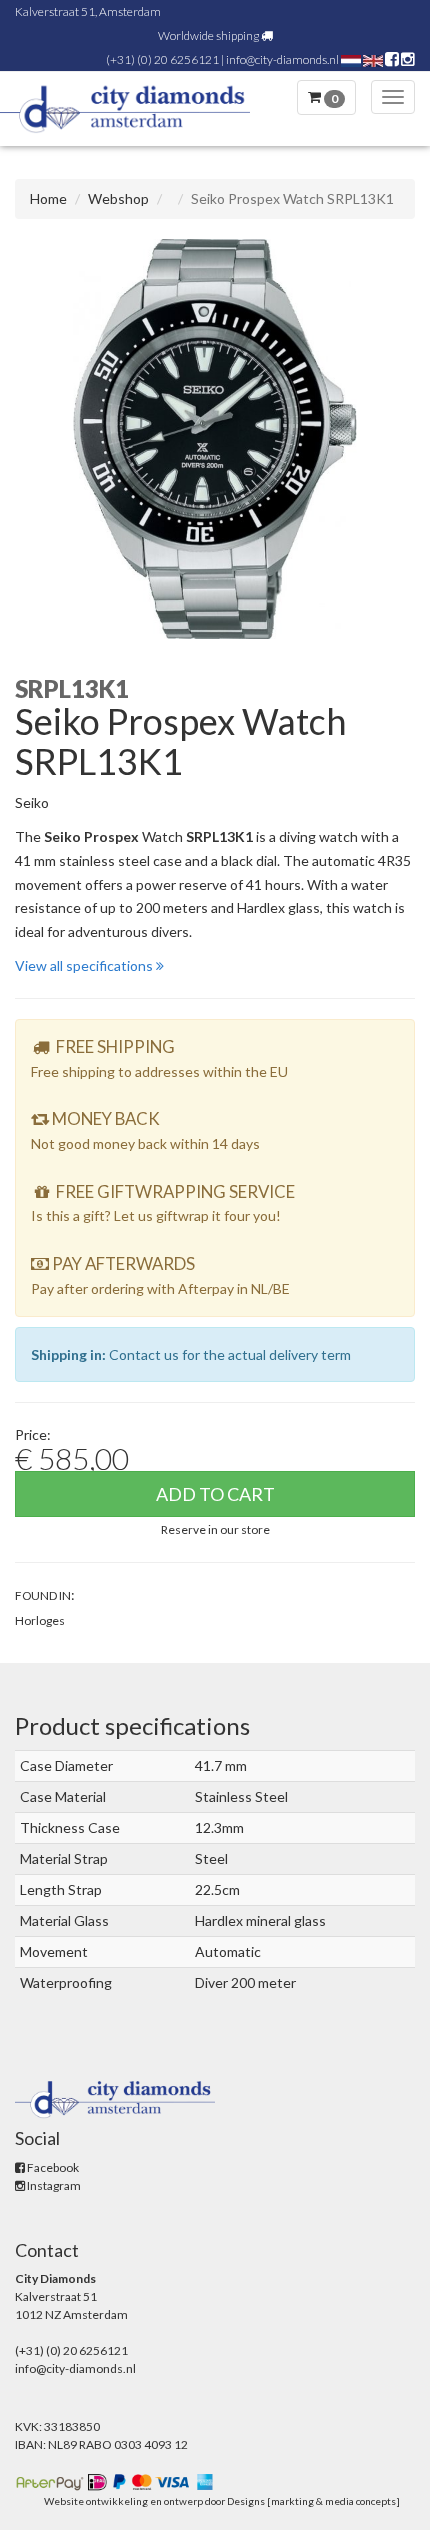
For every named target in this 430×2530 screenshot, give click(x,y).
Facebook (52, 2167)
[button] (215, 1528)
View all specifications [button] (85, 965)
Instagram (53, 2185)
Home (48, 198)
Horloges (40, 1620)
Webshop (118, 198)
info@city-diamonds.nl (282, 59)
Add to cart (215, 1494)
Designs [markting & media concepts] (313, 2501)
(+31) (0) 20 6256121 (162, 59)
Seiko (32, 802)
